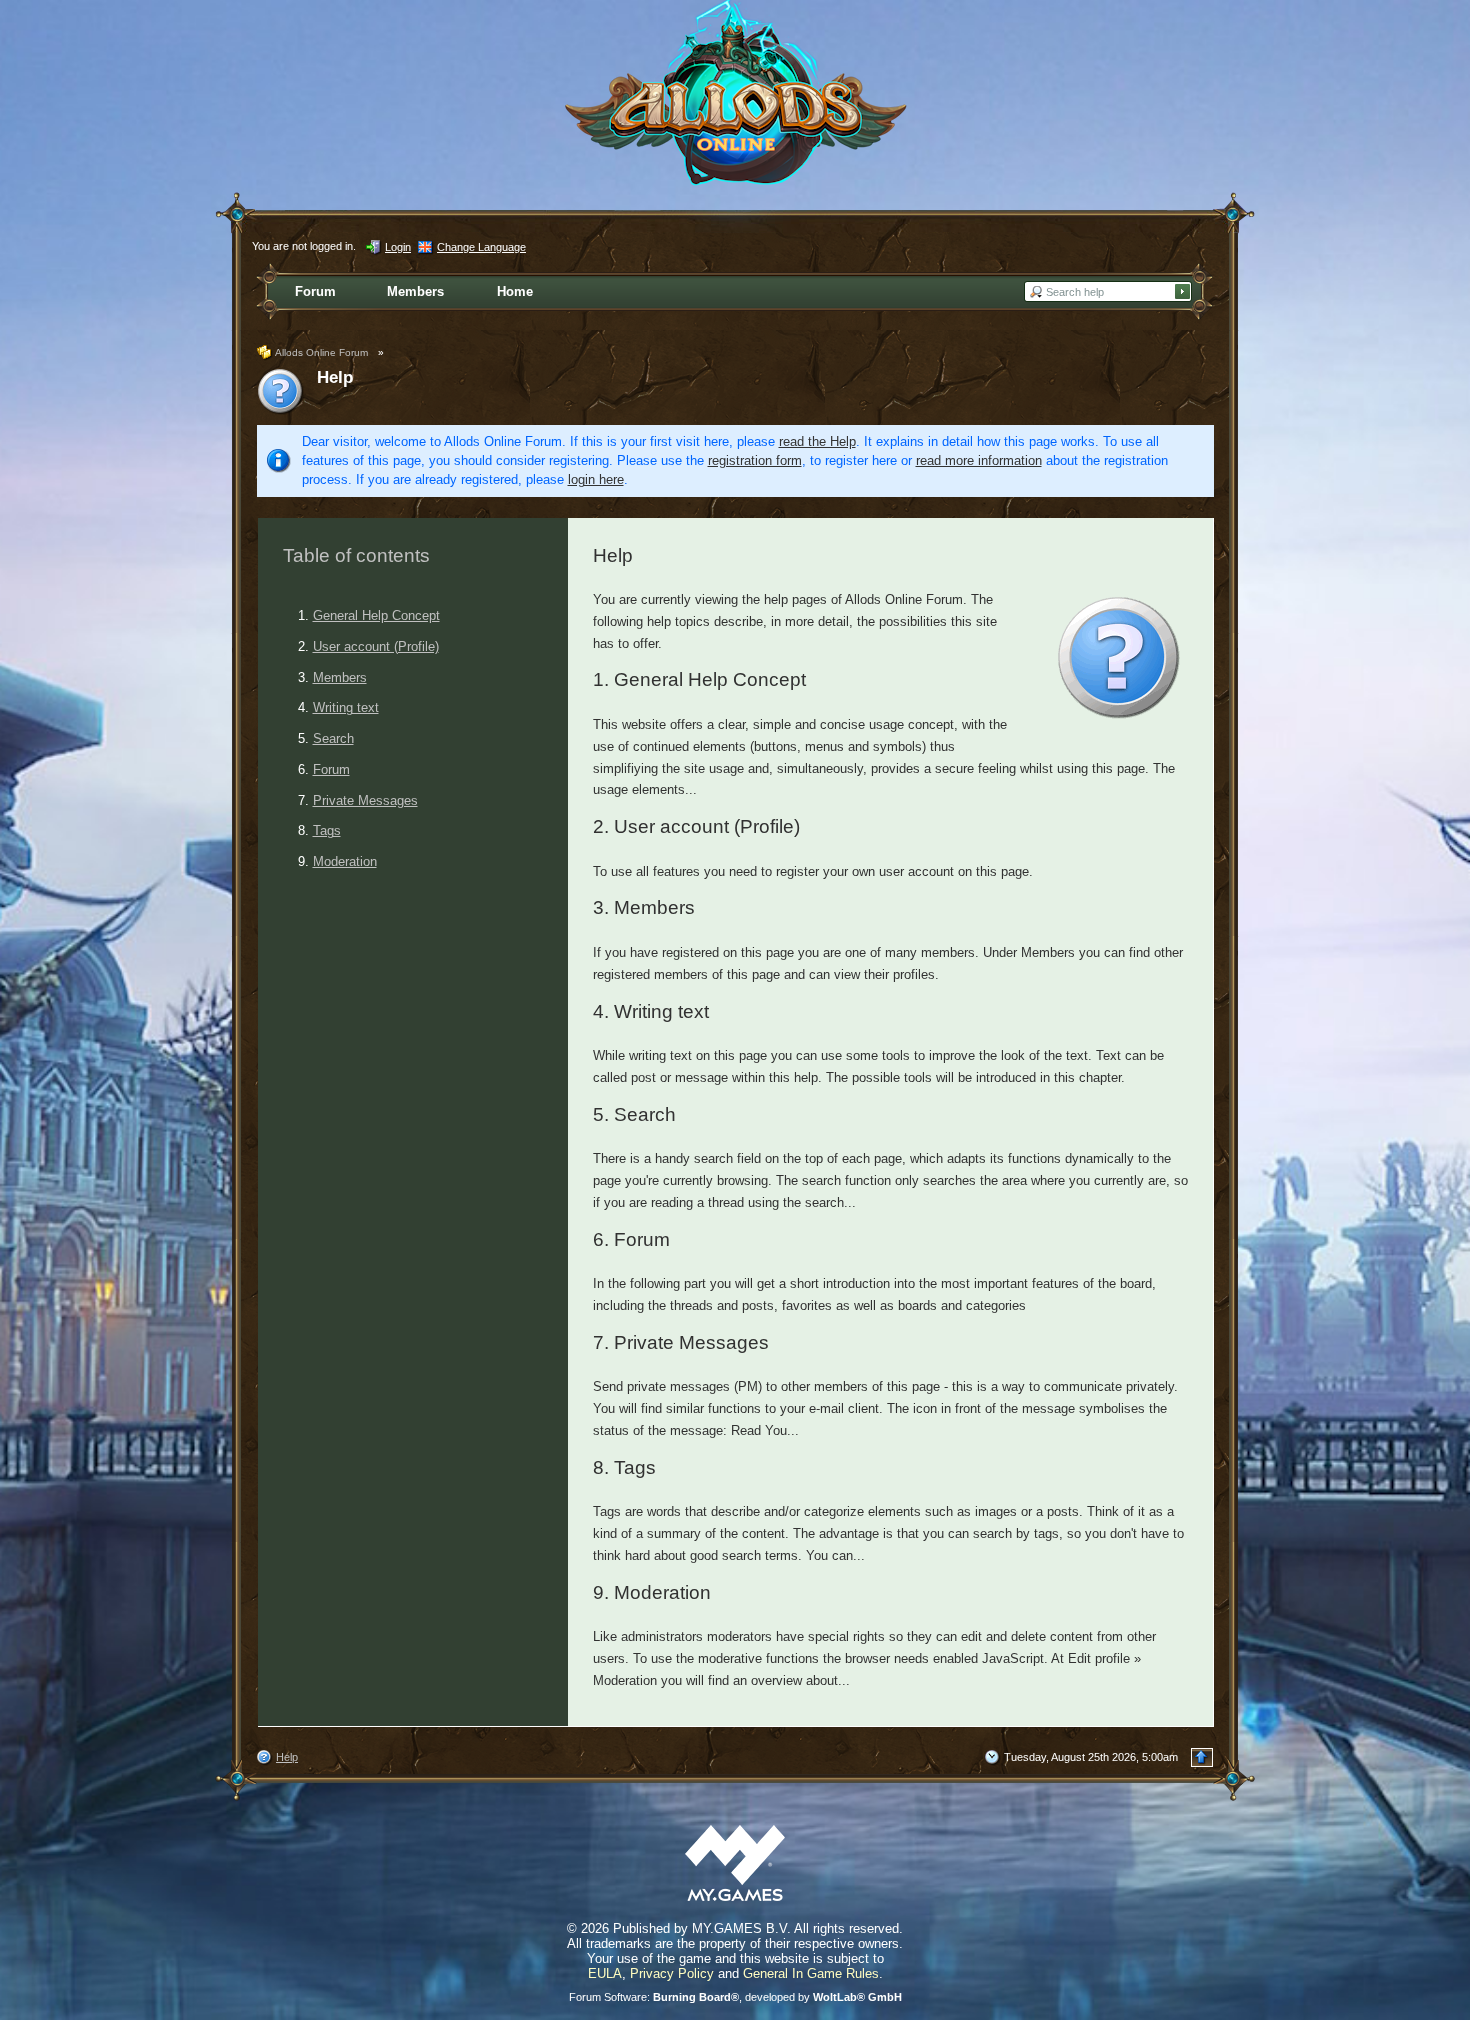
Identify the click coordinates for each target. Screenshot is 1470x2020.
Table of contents (356, 555)
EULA (605, 1973)
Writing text (346, 707)
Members (340, 677)
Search (333, 738)
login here (596, 479)
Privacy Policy (672, 1973)
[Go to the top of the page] (1202, 1757)
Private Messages (365, 800)
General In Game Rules (811, 1973)
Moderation (345, 861)
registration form (755, 460)
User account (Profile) (376, 646)
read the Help (817, 441)
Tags (327, 830)
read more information (979, 460)
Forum (331, 769)
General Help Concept (376, 615)
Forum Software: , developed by (735, 1997)
